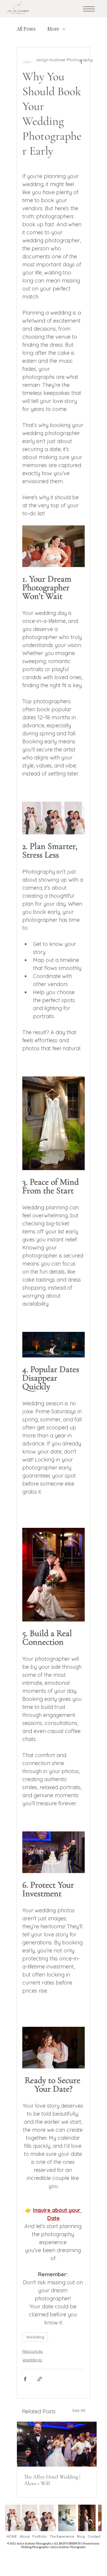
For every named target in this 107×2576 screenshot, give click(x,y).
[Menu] (89, 9)
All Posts (26, 29)
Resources (33, 2351)
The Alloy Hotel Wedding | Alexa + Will (52, 2480)
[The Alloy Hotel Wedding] (57, 2444)
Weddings (32, 2360)
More (53, 29)
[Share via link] (40, 2379)
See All (79, 2410)
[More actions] (81, 62)
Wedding (35, 2337)
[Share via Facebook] (25, 2379)
